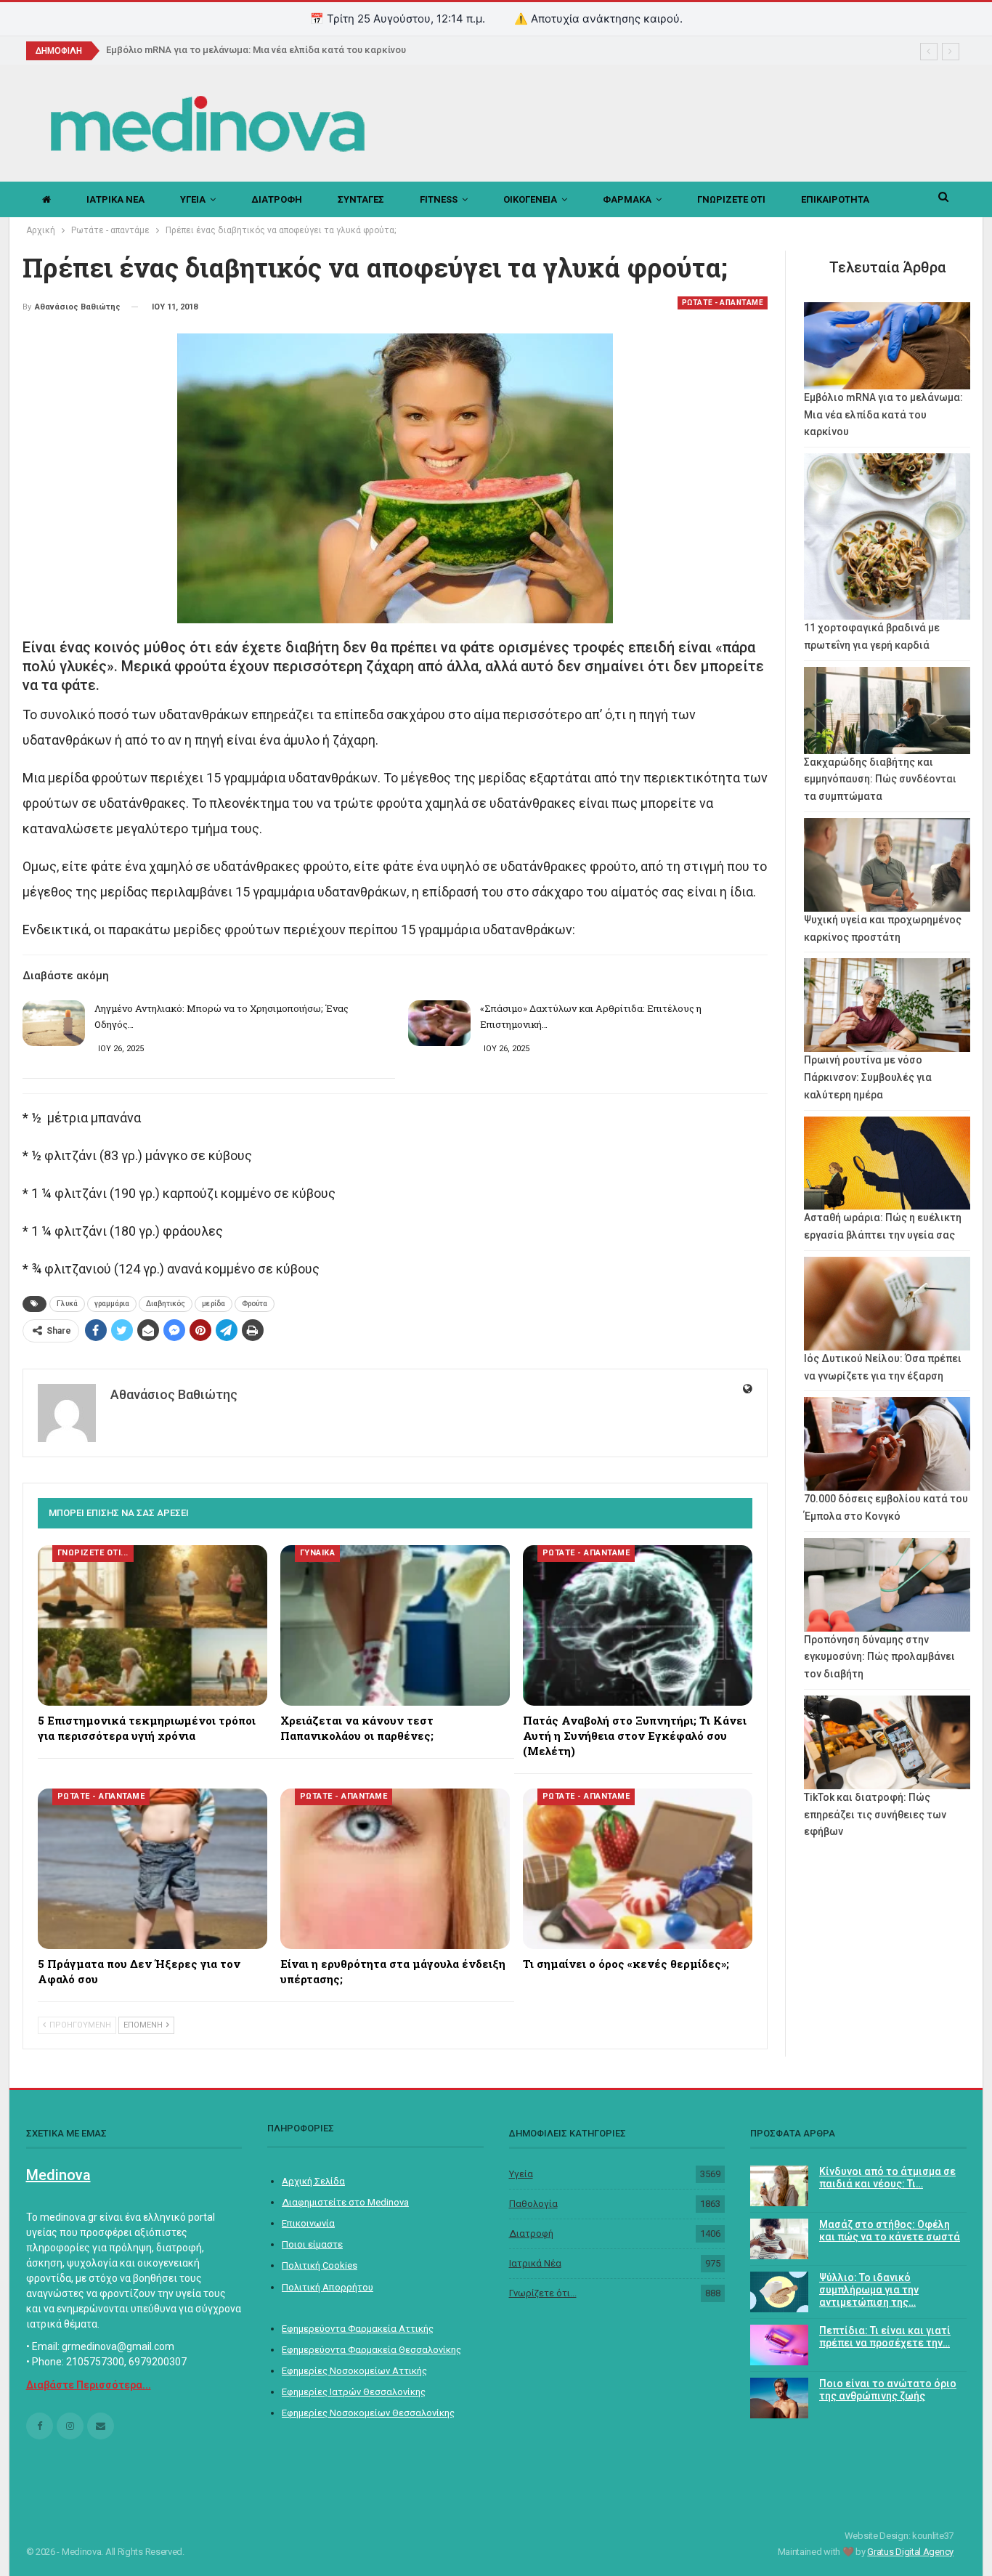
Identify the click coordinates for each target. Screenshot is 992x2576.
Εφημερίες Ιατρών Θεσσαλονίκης (354, 2392)
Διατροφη (277, 199)
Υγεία (521, 2174)
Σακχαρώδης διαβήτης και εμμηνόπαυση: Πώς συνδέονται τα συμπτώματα (880, 779)
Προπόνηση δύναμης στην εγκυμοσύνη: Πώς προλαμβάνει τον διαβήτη (879, 1657)
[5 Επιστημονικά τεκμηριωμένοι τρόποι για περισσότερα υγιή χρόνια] (153, 1625)
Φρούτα (255, 1304)
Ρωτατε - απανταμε (723, 303)
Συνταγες (361, 199)
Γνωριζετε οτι (731, 199)
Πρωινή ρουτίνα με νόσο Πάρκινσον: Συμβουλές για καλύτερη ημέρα (868, 1077)
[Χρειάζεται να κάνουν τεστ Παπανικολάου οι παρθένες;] (395, 1625)
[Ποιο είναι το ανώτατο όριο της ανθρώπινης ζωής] (779, 2398)
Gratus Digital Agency (910, 2552)
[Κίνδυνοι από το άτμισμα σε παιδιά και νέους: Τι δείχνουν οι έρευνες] (779, 2186)
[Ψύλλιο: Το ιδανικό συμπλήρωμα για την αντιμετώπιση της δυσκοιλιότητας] (779, 2292)
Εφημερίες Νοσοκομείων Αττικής (354, 2371)
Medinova (58, 2175)
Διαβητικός (166, 1304)
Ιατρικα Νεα (115, 199)
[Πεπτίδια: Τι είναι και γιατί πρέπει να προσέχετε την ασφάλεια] (779, 2345)
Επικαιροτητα (835, 199)
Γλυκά (67, 1304)
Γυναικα (318, 1553)
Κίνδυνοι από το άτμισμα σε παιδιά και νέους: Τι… (887, 2178)
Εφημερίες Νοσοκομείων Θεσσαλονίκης (368, 2413)
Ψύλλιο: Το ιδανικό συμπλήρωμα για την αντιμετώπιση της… (869, 2290)
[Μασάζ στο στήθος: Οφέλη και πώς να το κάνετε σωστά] (779, 2239)
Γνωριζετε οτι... (93, 1553)
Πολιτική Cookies (320, 2265)
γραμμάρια (112, 1304)
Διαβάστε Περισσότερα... (89, 2385)
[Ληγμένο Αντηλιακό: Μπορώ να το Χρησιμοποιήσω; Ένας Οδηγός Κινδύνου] (54, 1024)
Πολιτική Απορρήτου (328, 2287)
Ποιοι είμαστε (312, 2244)
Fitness (439, 199)
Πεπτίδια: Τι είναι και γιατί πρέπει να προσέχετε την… (885, 2337)
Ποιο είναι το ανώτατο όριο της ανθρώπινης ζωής (888, 2390)
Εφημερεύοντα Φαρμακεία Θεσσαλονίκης (371, 2350)
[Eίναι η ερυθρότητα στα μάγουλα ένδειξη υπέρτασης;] (395, 1869)
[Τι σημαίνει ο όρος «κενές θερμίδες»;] (638, 1869)
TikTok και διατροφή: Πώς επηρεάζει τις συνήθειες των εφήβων (875, 1815)
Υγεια (193, 199)
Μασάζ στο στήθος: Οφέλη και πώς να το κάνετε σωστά (890, 2231)
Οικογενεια (530, 199)
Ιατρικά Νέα (535, 2263)
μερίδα (214, 1304)
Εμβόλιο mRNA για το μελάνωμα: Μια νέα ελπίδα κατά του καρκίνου (256, 50)
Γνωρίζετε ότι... (543, 2293)
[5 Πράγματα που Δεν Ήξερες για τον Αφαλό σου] (153, 1869)
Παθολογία (533, 2204)
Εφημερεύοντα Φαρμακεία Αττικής (358, 2329)
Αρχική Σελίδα (313, 2181)
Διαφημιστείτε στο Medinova (345, 2202)
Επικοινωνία (308, 2223)
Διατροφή (531, 2233)
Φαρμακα (627, 199)
